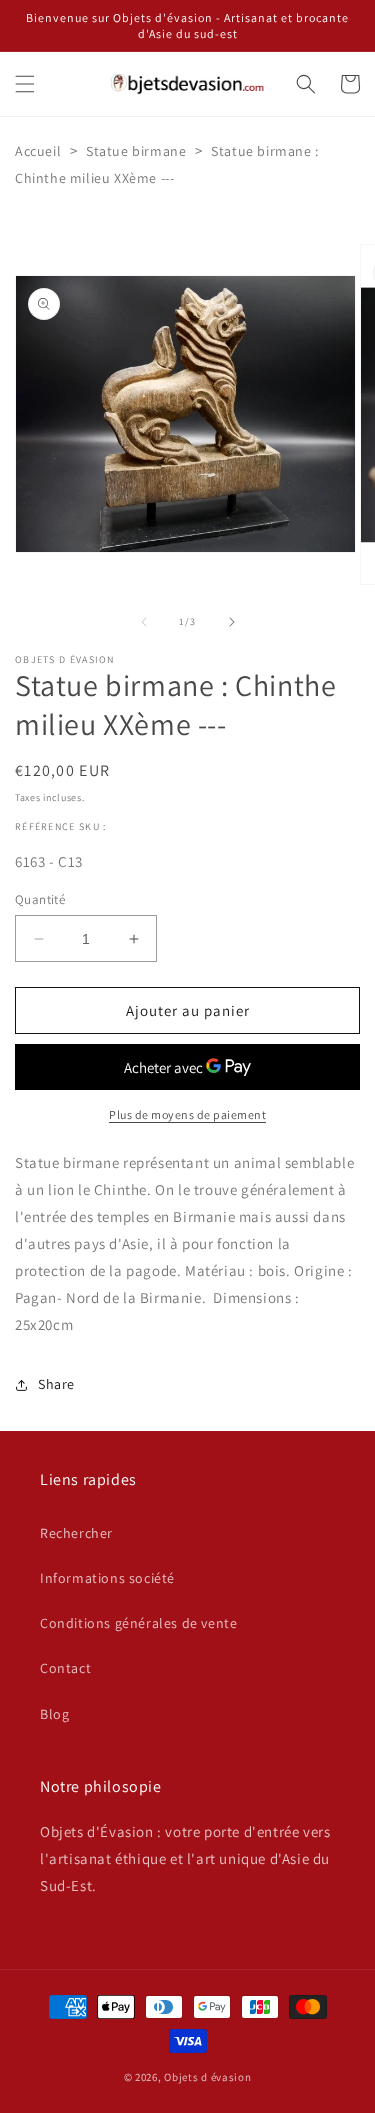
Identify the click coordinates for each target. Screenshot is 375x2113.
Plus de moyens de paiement (187, 1114)
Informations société (107, 1578)
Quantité (40, 899)
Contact (65, 1668)
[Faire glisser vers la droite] (232, 622)
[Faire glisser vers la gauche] (144, 622)
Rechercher (76, 1533)
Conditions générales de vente (138, 1623)
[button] (25, 84)
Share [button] (56, 1384)
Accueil (38, 151)
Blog (54, 1714)
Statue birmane (136, 151)
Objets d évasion (207, 2077)
